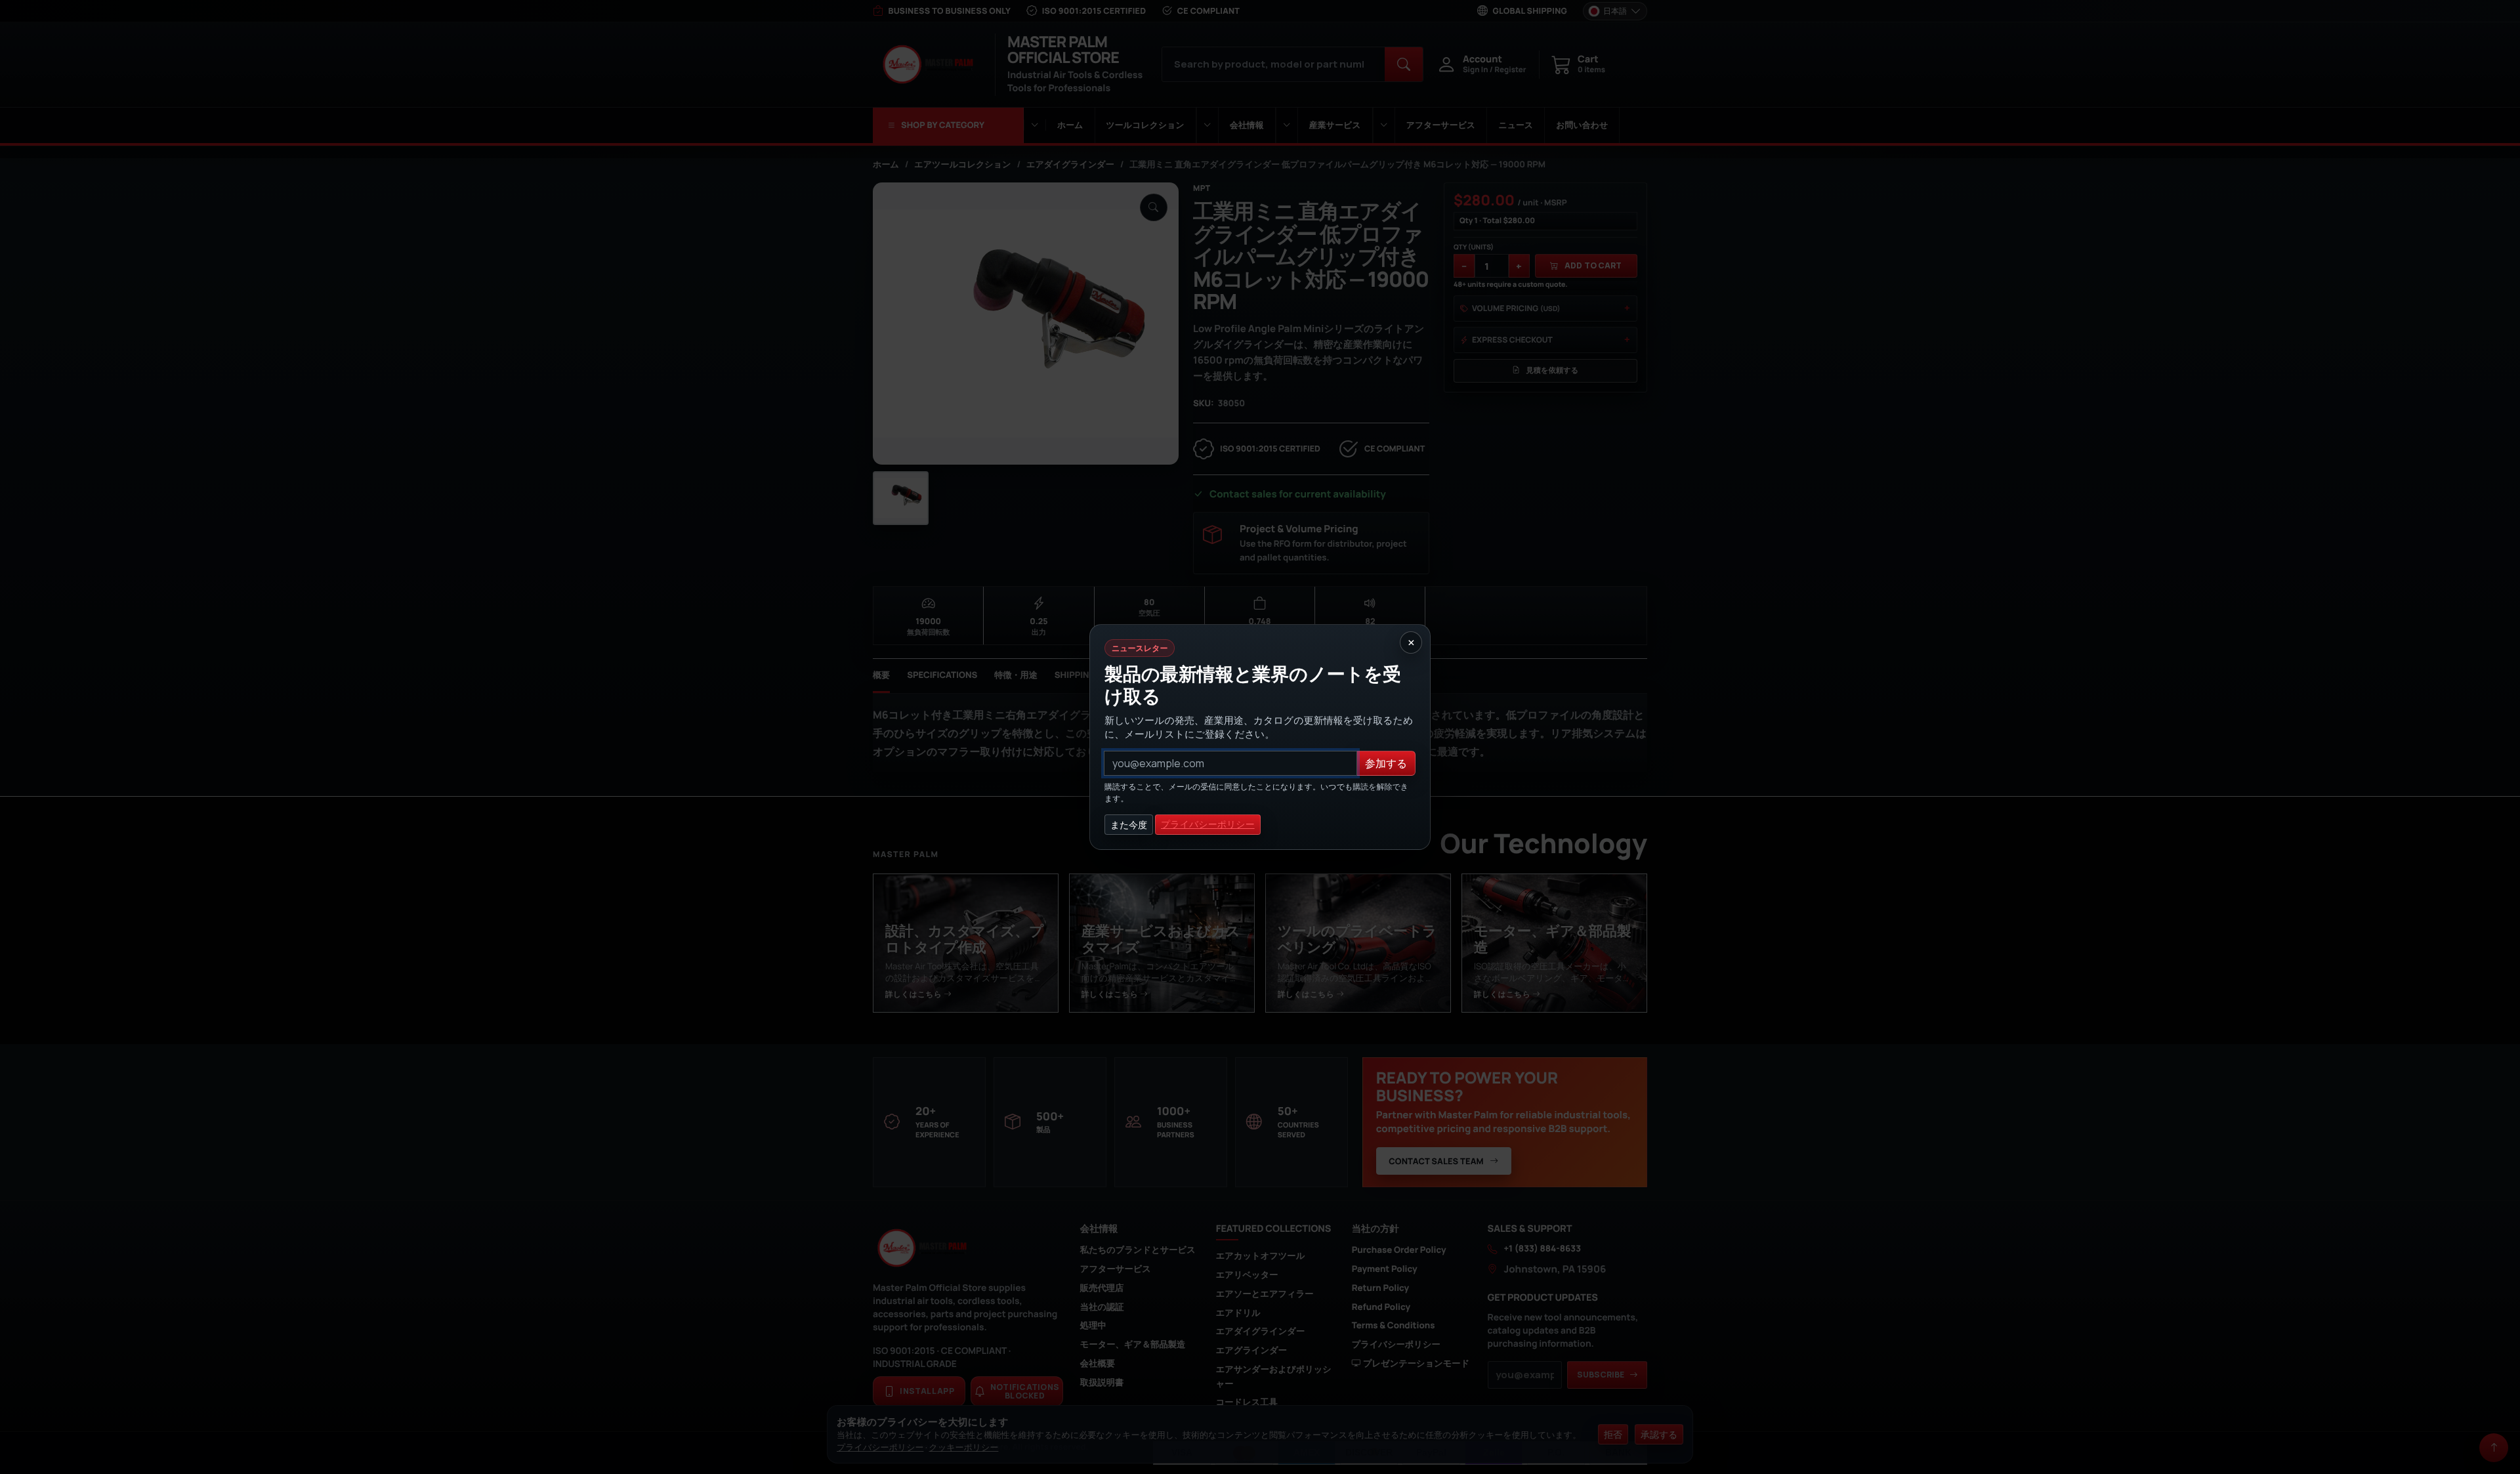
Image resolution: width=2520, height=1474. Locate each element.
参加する (1386, 763)
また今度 (1129, 825)
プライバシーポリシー (1208, 825)
